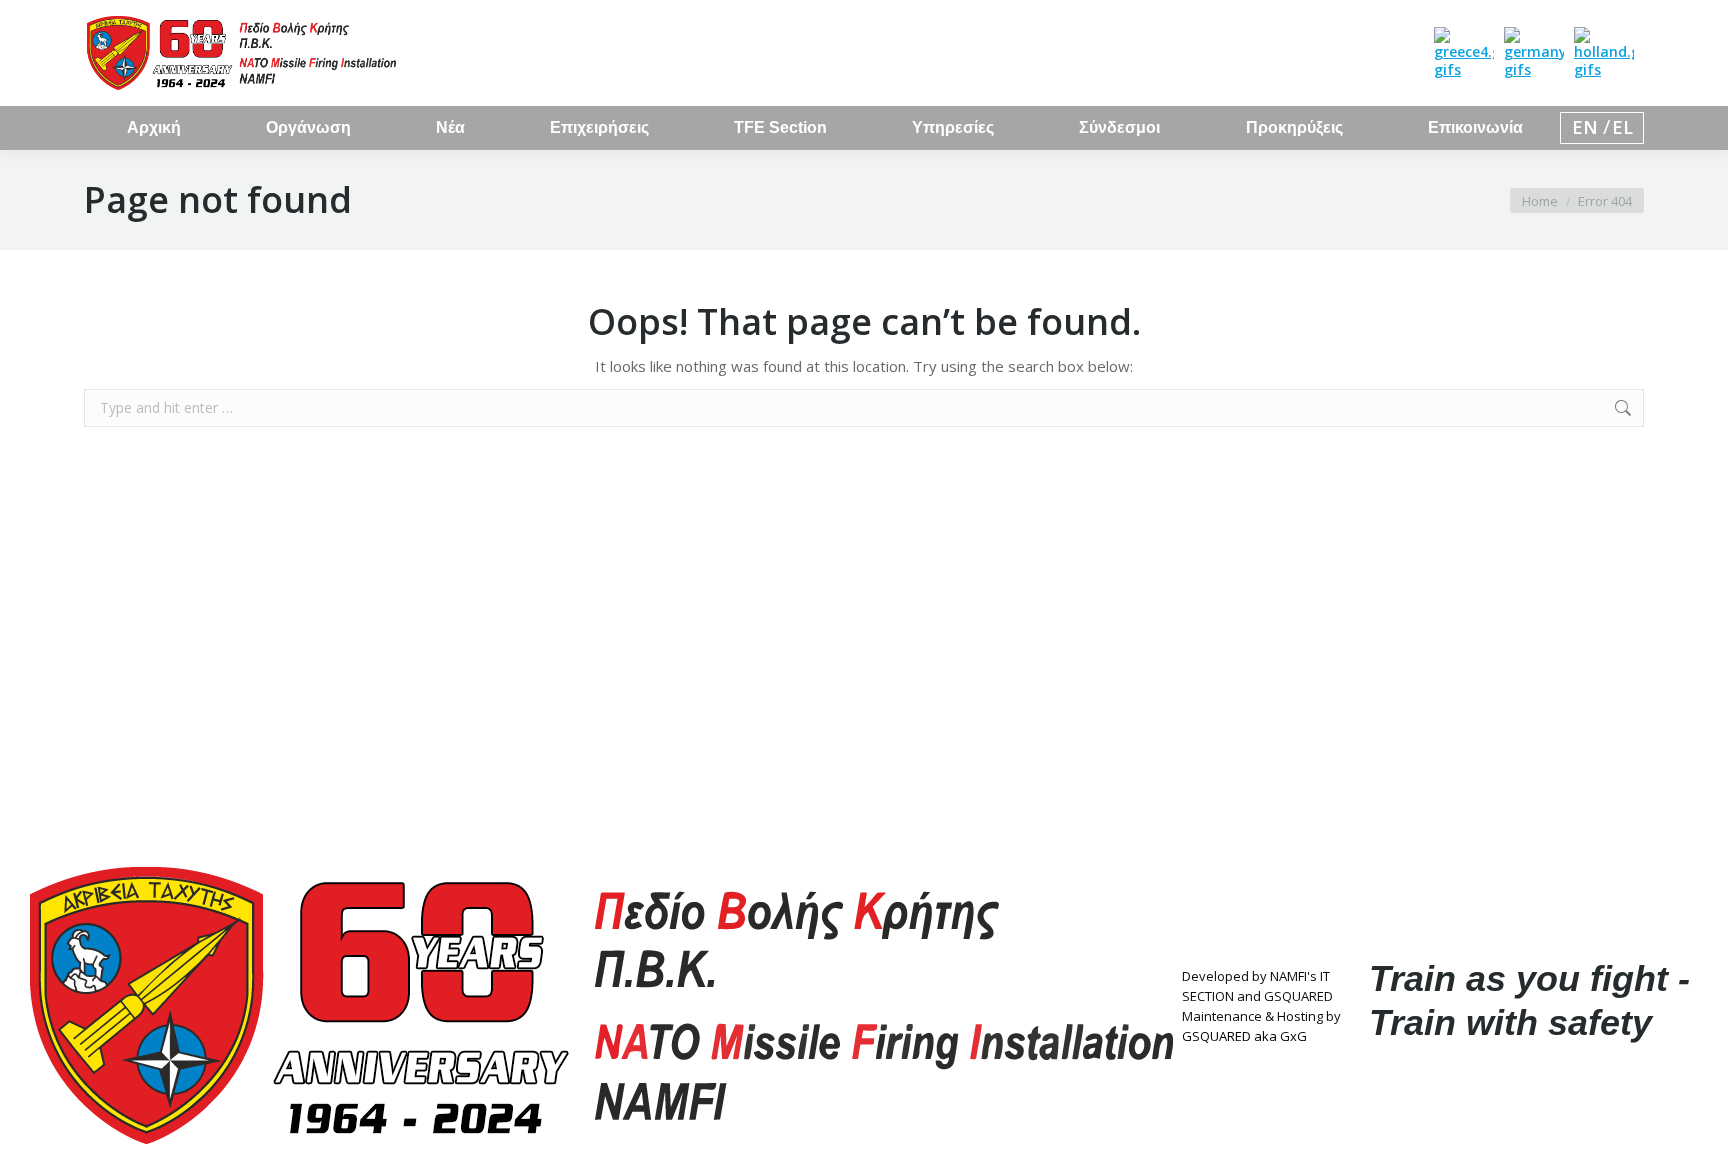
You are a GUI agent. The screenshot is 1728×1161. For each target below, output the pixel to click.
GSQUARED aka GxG (1244, 1036)
